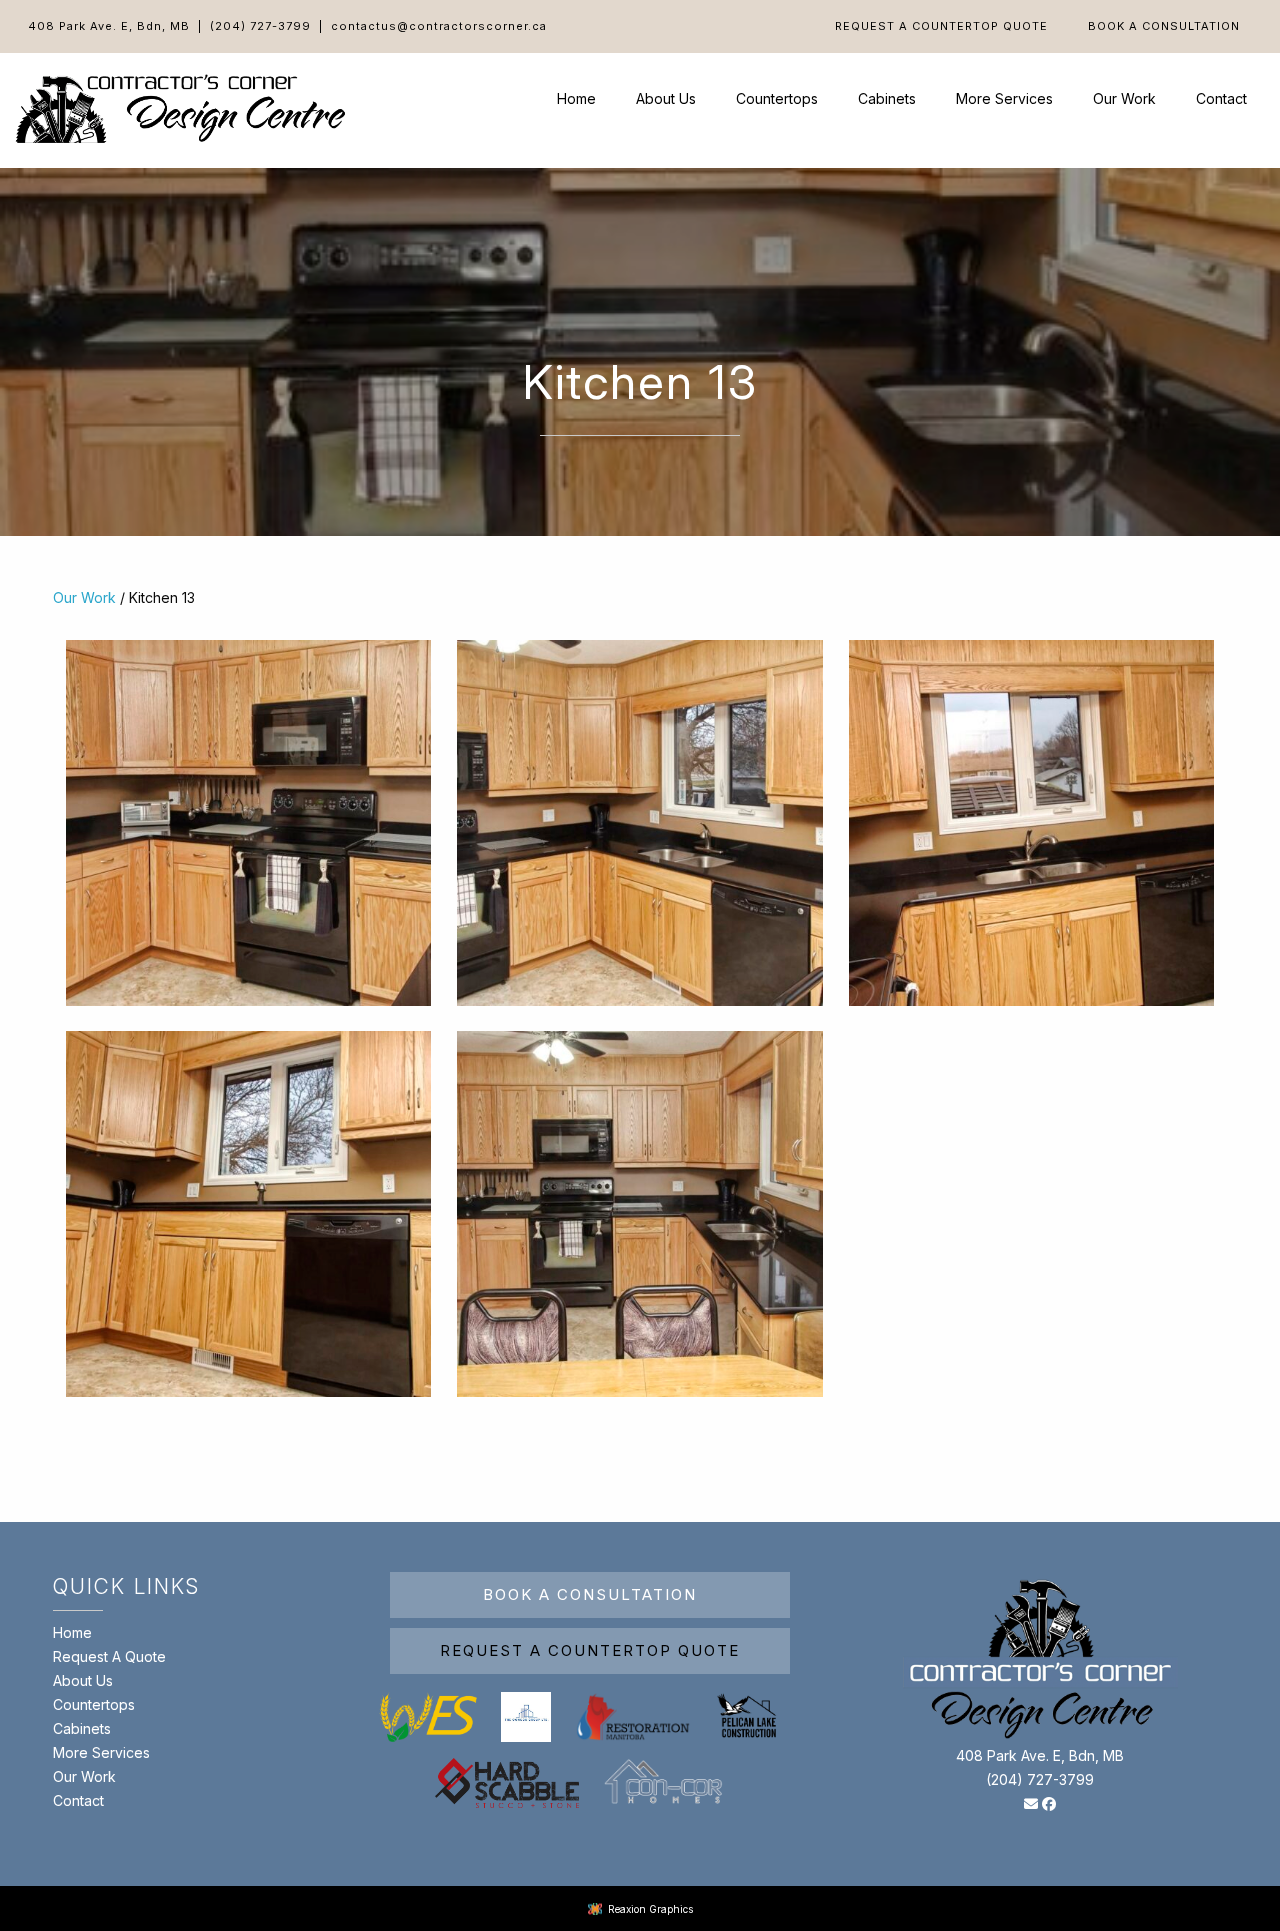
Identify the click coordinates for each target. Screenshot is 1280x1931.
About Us (666, 98)
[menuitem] (941, 26)
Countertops (777, 98)
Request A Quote (109, 1656)
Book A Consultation (1164, 26)
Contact (1221, 98)
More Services (1004, 98)
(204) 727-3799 (260, 26)
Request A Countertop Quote (941, 26)
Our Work (1124, 98)
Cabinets (887, 98)
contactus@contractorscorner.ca (439, 26)
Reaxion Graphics (650, 1909)
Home (576, 98)
